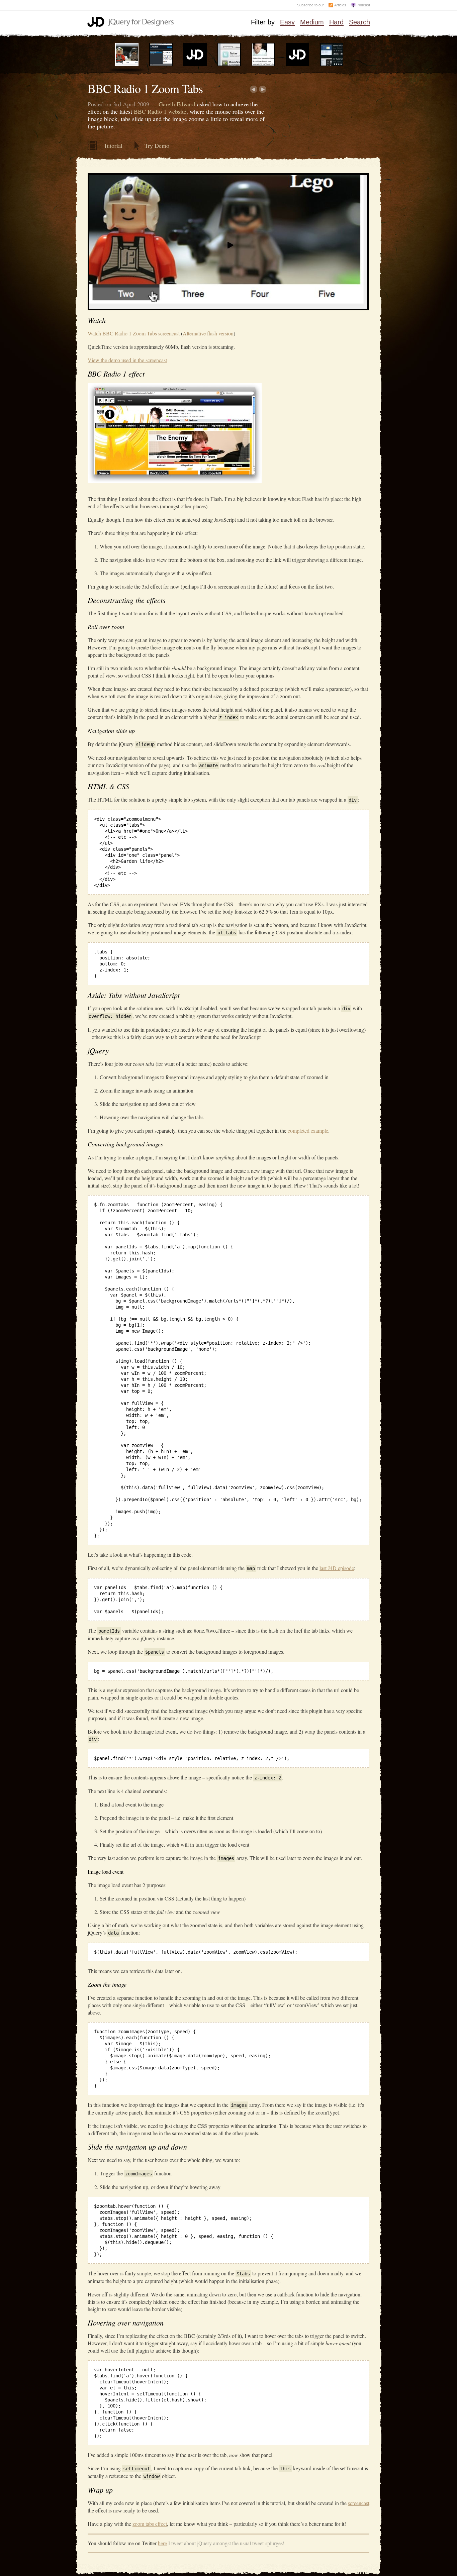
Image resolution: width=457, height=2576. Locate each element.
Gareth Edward (177, 104)
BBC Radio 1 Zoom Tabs (145, 88)
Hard (336, 22)
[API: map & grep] (161, 65)
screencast (359, 2503)
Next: (263, 89)
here (162, 2543)
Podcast (363, 5)
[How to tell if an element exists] (263, 65)
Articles (340, 5)
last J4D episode (337, 1568)
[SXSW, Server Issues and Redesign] (195, 65)
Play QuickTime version (160, 276)
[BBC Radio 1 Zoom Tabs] (127, 65)
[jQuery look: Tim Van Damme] (229, 65)
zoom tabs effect (150, 2524)
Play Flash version (300, 276)
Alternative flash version (208, 333)
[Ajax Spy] (332, 65)
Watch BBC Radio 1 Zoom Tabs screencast (134, 333)
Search (359, 22)
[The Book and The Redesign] (297, 65)
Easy (287, 22)
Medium (312, 22)
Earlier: (253, 89)
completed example (308, 1130)
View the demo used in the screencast (127, 360)
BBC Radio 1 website (160, 111)
